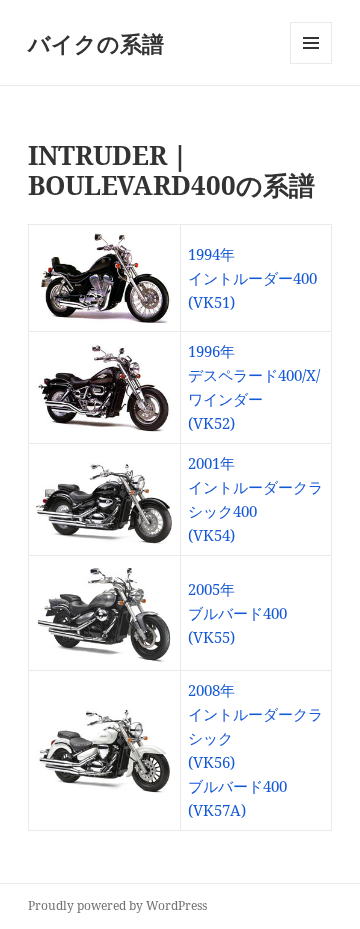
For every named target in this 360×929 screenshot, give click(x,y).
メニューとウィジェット (311, 63)
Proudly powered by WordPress (117, 905)
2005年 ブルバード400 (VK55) (237, 613)
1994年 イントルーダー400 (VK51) (252, 278)
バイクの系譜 (96, 43)
